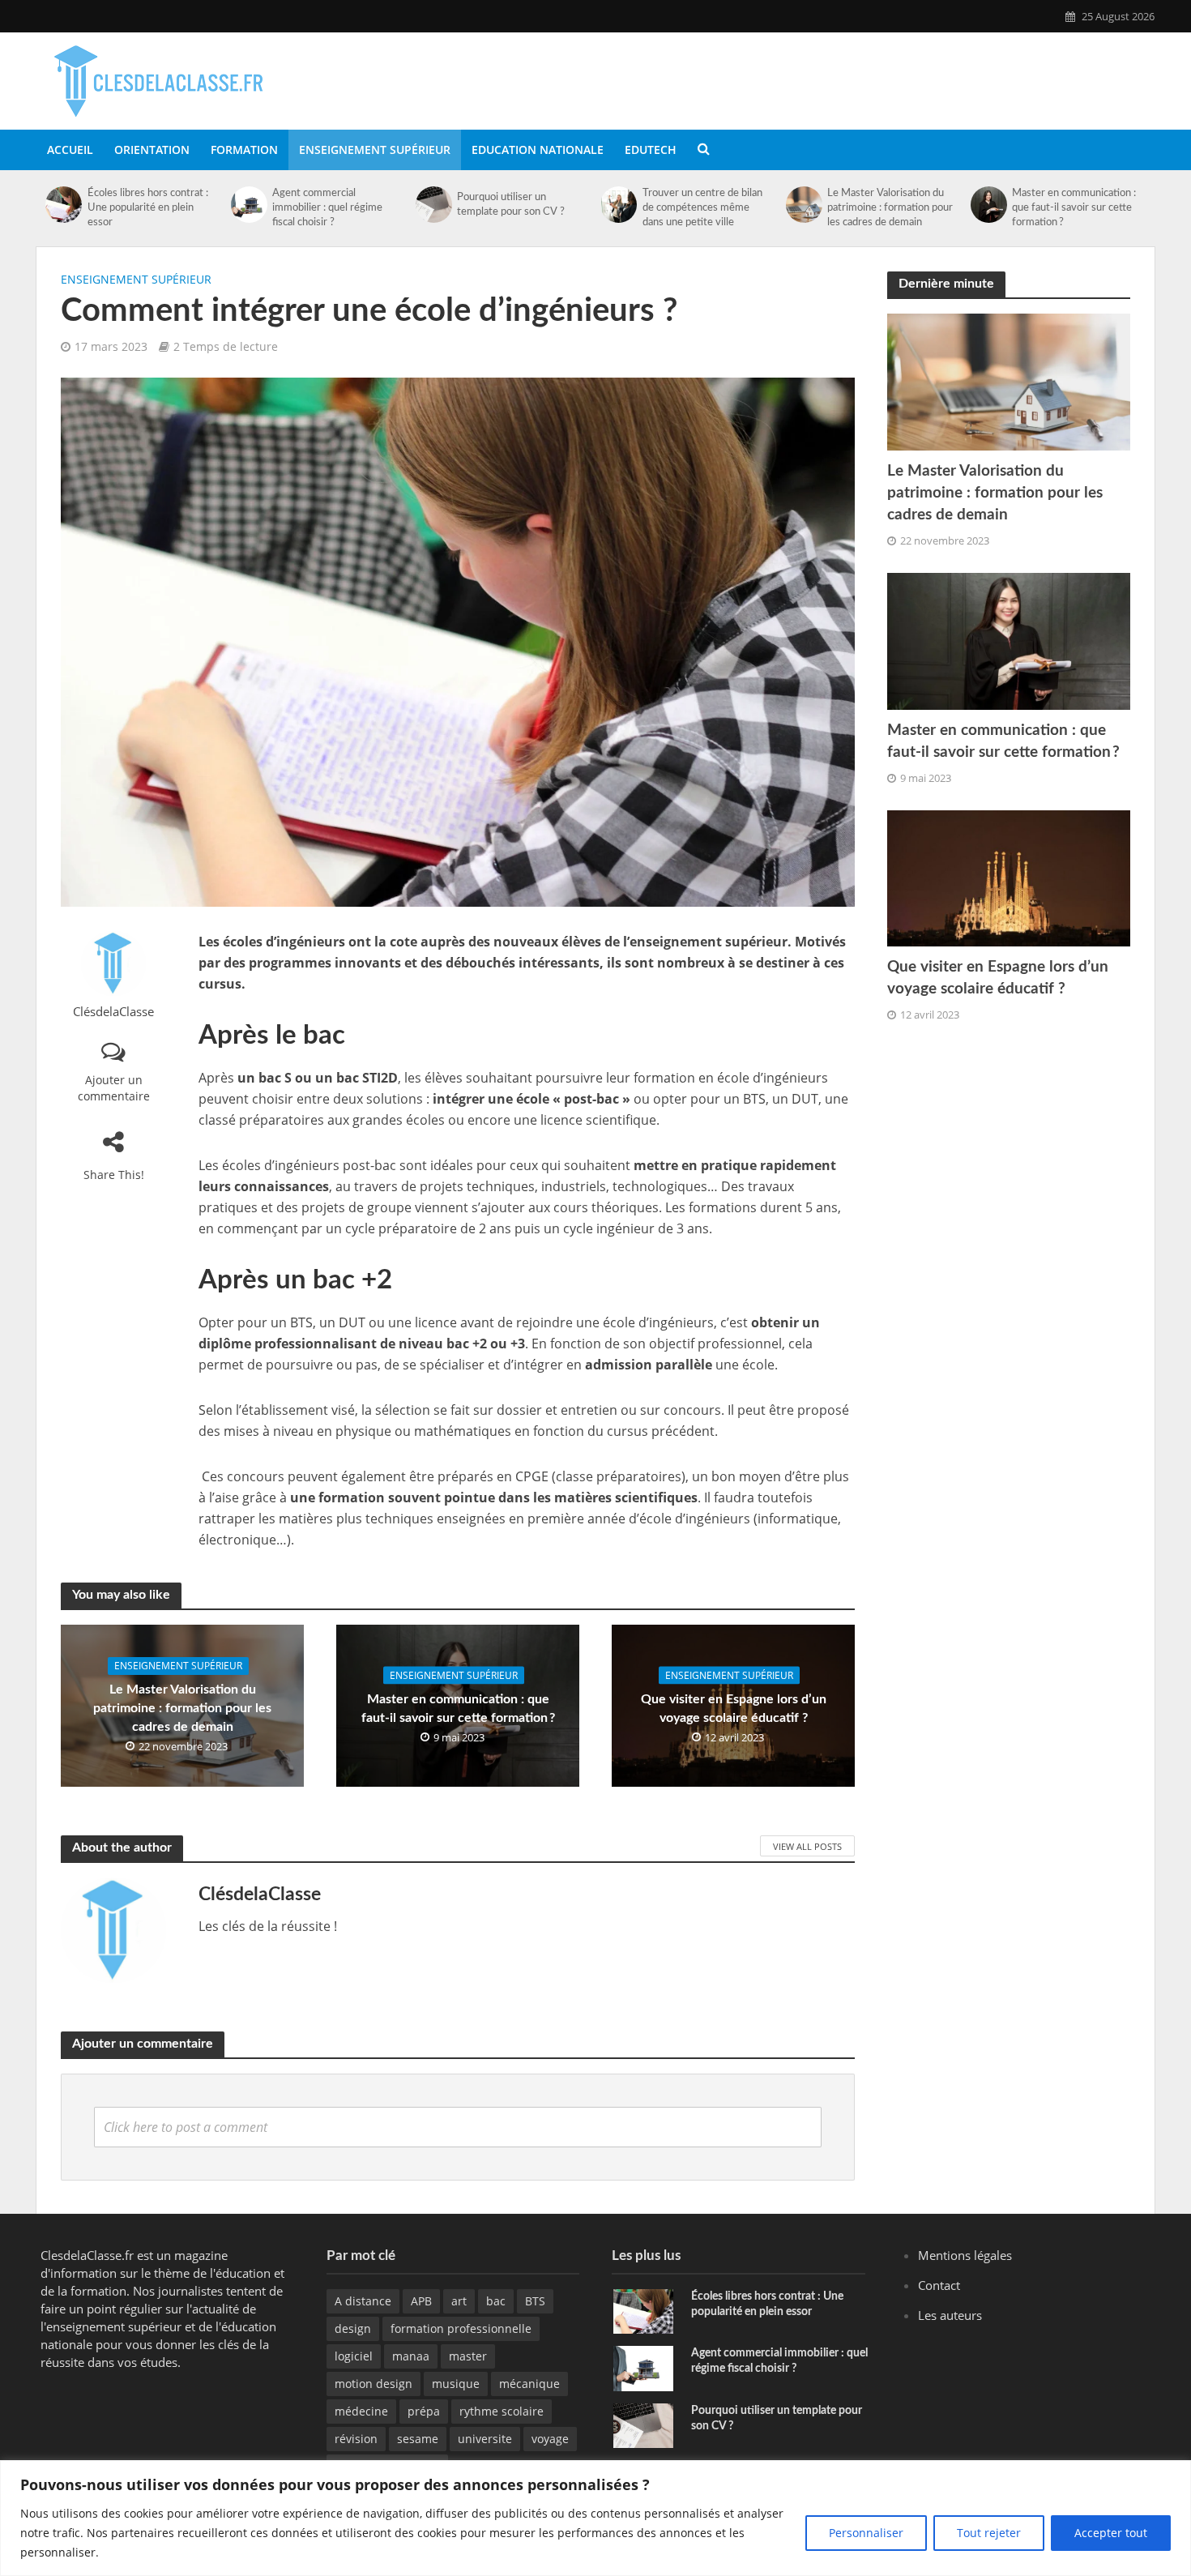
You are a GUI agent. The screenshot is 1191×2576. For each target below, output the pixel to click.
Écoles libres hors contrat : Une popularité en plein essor (148, 208)
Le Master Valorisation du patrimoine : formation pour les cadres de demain (890, 208)
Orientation (152, 150)
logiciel (354, 2356)
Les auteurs (950, 2315)
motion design (374, 2384)
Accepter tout (1111, 2533)
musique (456, 2384)
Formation (244, 150)
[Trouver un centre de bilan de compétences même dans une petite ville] (619, 205)
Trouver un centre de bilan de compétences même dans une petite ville (702, 208)
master (468, 2356)
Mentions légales (965, 2255)
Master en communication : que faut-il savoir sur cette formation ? (1074, 208)
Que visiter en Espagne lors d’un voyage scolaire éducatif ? (734, 1708)
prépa (424, 2411)
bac (496, 2301)
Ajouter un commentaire (114, 1088)
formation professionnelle (461, 2328)
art (459, 2301)
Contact (939, 2285)
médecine (361, 2411)
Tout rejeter (989, 2533)
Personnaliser (866, 2533)
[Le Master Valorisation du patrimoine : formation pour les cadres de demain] (804, 205)
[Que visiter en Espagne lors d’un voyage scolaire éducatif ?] (1009, 877)
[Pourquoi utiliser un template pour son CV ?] (434, 205)
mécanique (529, 2384)
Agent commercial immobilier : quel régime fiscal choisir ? (327, 208)
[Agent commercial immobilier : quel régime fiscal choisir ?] (249, 205)
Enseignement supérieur (375, 150)
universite (485, 2439)
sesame (418, 2439)
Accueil (70, 150)
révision (356, 2439)
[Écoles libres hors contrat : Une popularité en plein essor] (64, 205)
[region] (595, 2518)
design (353, 2328)
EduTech (651, 150)
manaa (411, 2356)
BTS (535, 2301)
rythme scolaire (502, 2411)
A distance (363, 2301)
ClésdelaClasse (113, 1012)
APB (421, 2301)
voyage (550, 2439)
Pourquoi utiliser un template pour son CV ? (511, 205)
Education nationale (538, 150)
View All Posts (807, 1846)
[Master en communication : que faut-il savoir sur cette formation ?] (989, 205)
